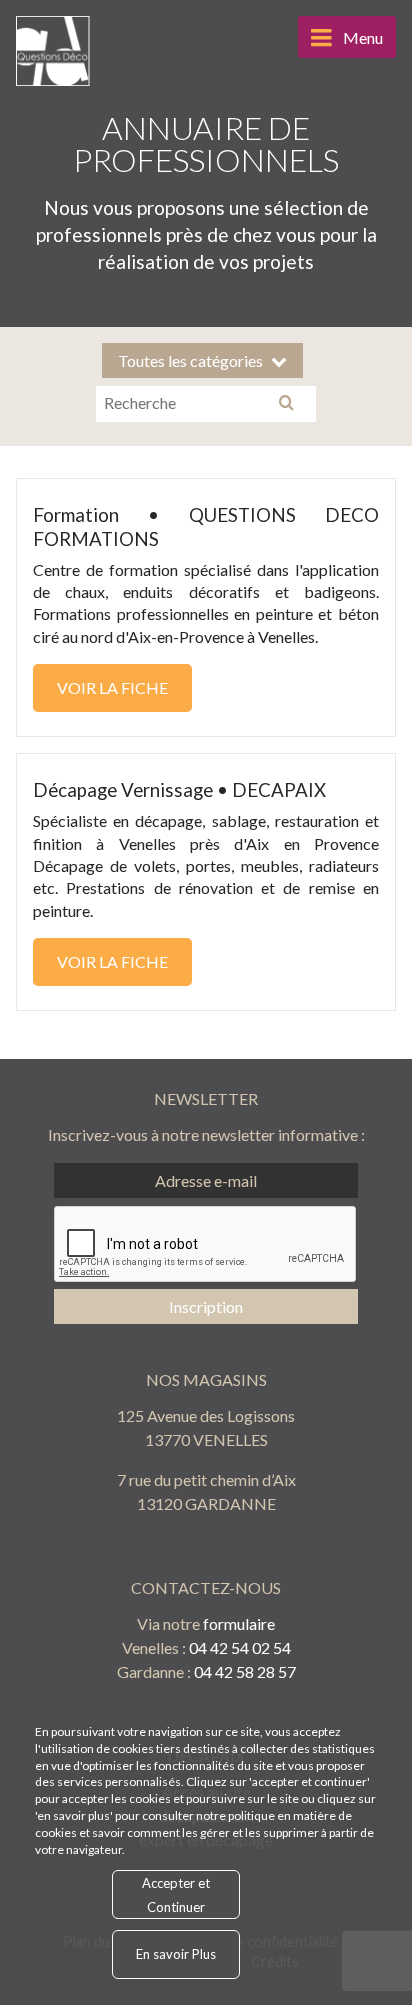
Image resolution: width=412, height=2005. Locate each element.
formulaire (239, 1623)
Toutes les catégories (190, 360)
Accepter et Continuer (176, 1894)
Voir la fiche (112, 687)
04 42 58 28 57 (245, 1671)
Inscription (206, 1306)
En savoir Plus (176, 1954)
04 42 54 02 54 (240, 1647)
